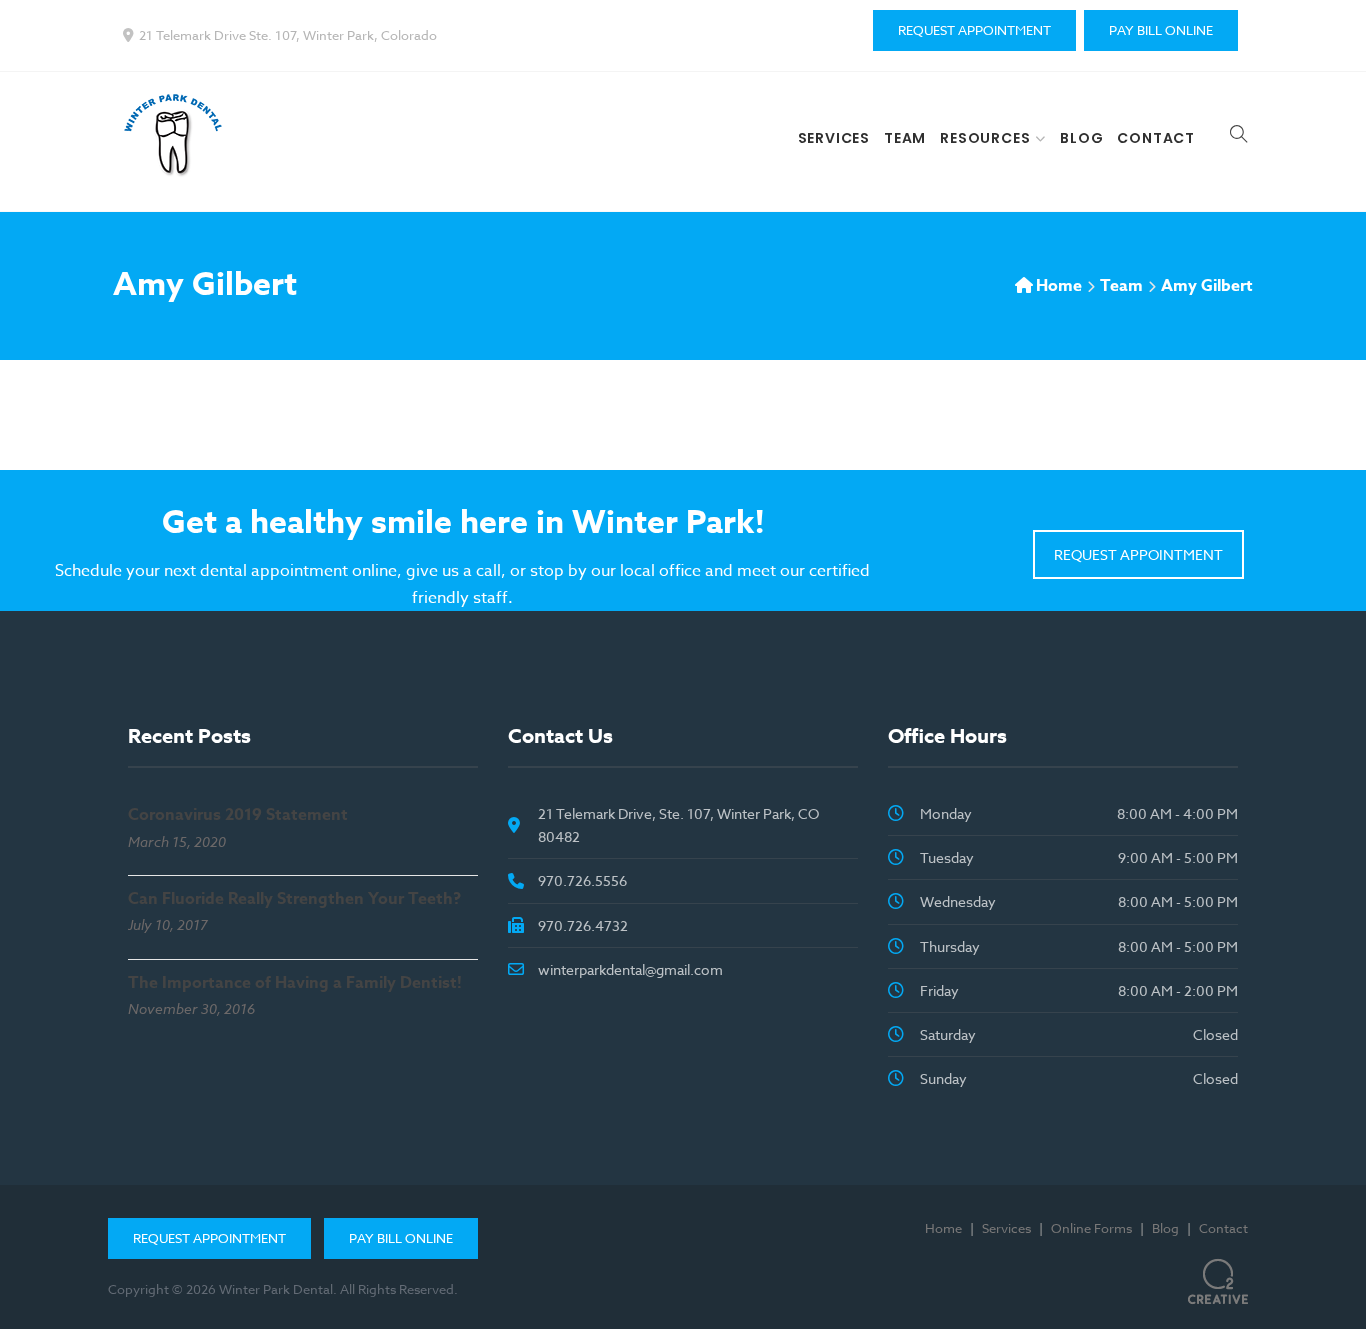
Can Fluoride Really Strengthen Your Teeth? (294, 899)
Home (1059, 286)
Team (905, 138)
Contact (1156, 138)
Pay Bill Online (1161, 30)
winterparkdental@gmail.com (630, 969)
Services (834, 138)
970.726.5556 (582, 880)
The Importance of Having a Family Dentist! (295, 983)
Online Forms (1091, 1228)
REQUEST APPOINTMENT (1138, 554)
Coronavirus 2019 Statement (238, 815)
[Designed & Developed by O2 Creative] (1218, 1274)
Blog (1081, 138)
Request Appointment (974, 30)
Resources (985, 138)
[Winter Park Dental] (178, 134)
